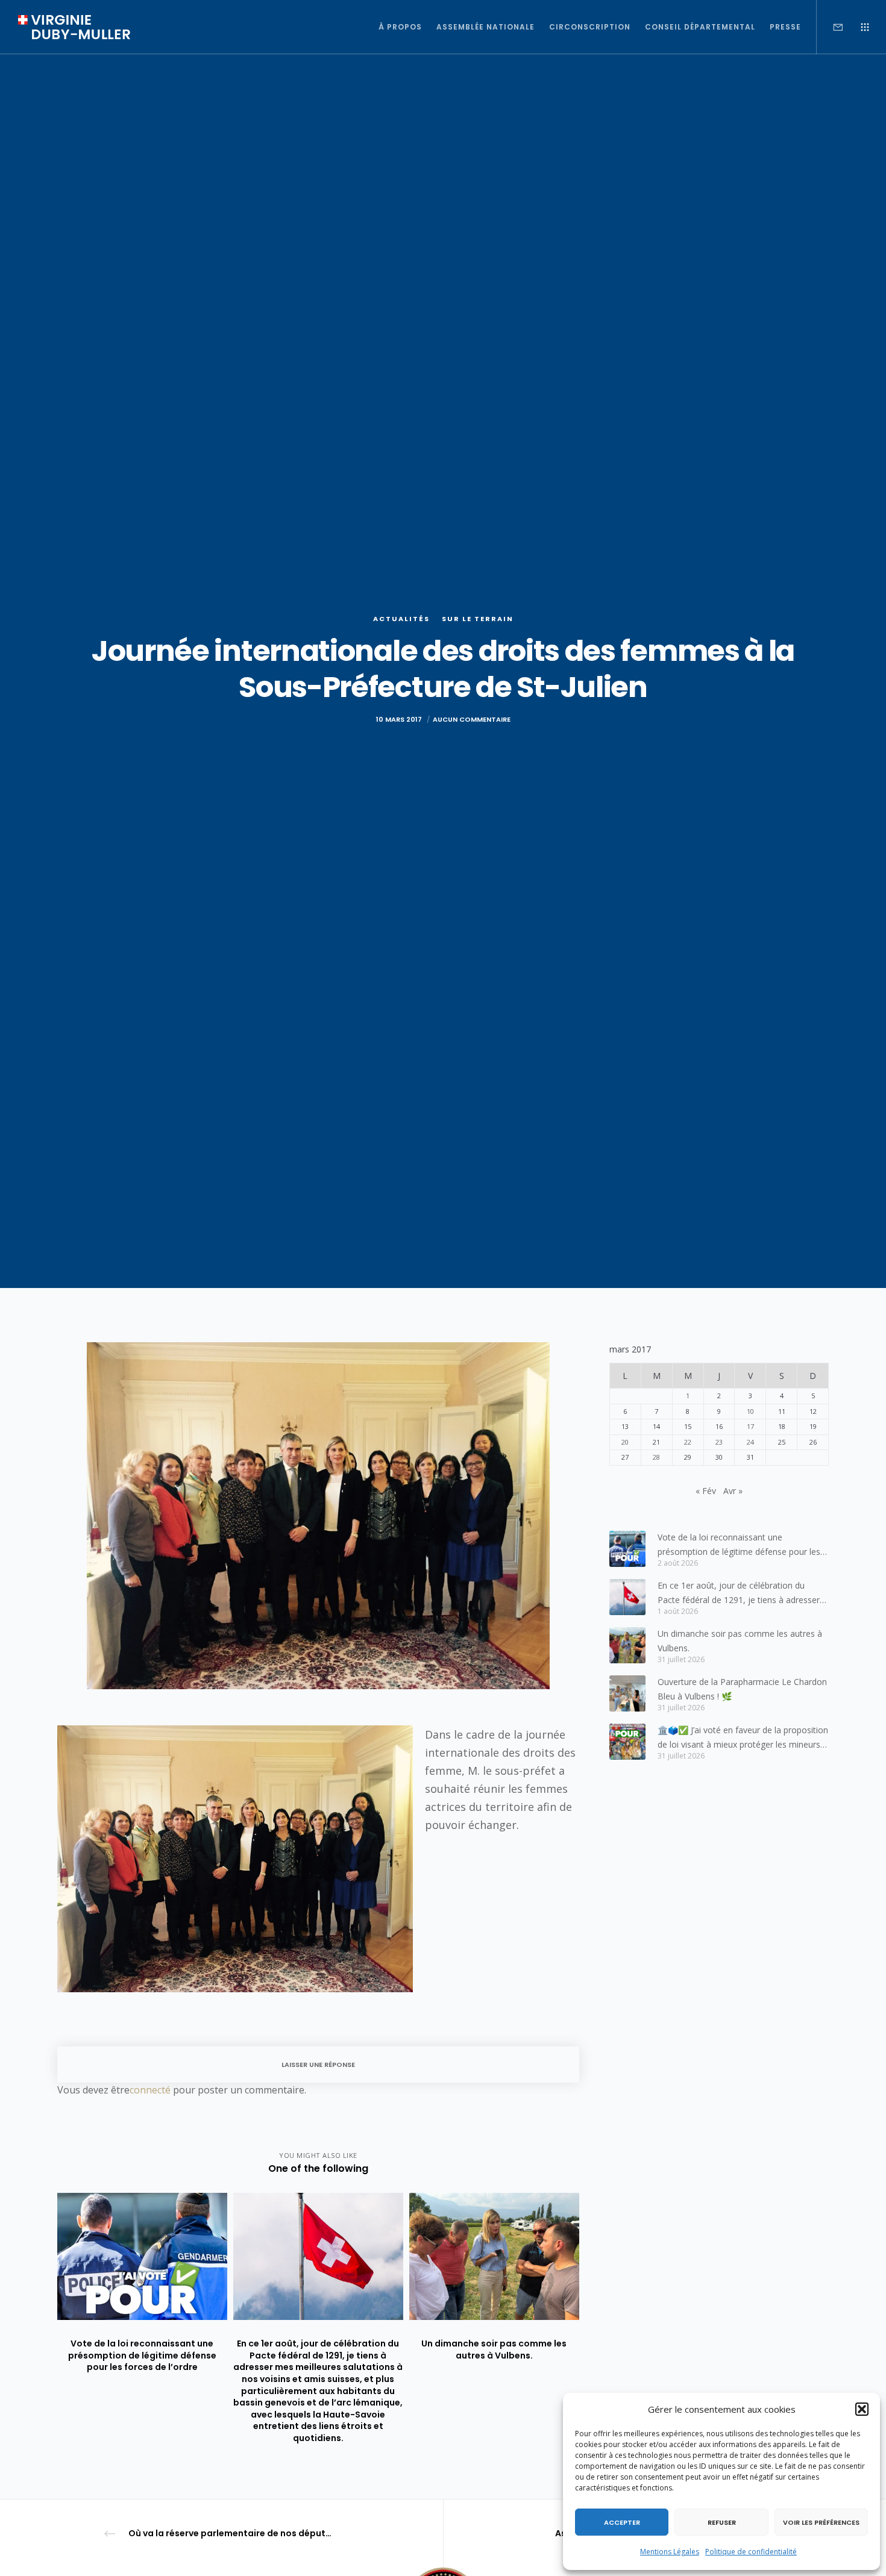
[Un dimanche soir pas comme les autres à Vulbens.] (627, 1645)
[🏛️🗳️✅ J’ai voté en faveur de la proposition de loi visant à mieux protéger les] (627, 1742)
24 (750, 1442)
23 (719, 1442)
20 (625, 1442)
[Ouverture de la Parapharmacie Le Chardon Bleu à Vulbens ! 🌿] (627, 1693)
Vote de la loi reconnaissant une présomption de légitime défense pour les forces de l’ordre (739, 1545)
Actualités (401, 619)
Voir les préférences (821, 2522)
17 (750, 1426)
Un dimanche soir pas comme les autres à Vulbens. (740, 1641)
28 (656, 1457)
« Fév (706, 1491)
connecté (150, 2090)
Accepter (622, 2522)
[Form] (830, 27)
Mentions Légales (670, 2552)
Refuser (722, 2522)
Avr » (733, 1491)
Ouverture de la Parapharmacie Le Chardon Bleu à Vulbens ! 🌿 (742, 1689)
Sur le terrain (478, 619)
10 (750, 1411)
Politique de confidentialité (751, 2552)
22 (688, 1442)
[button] (862, 2409)
